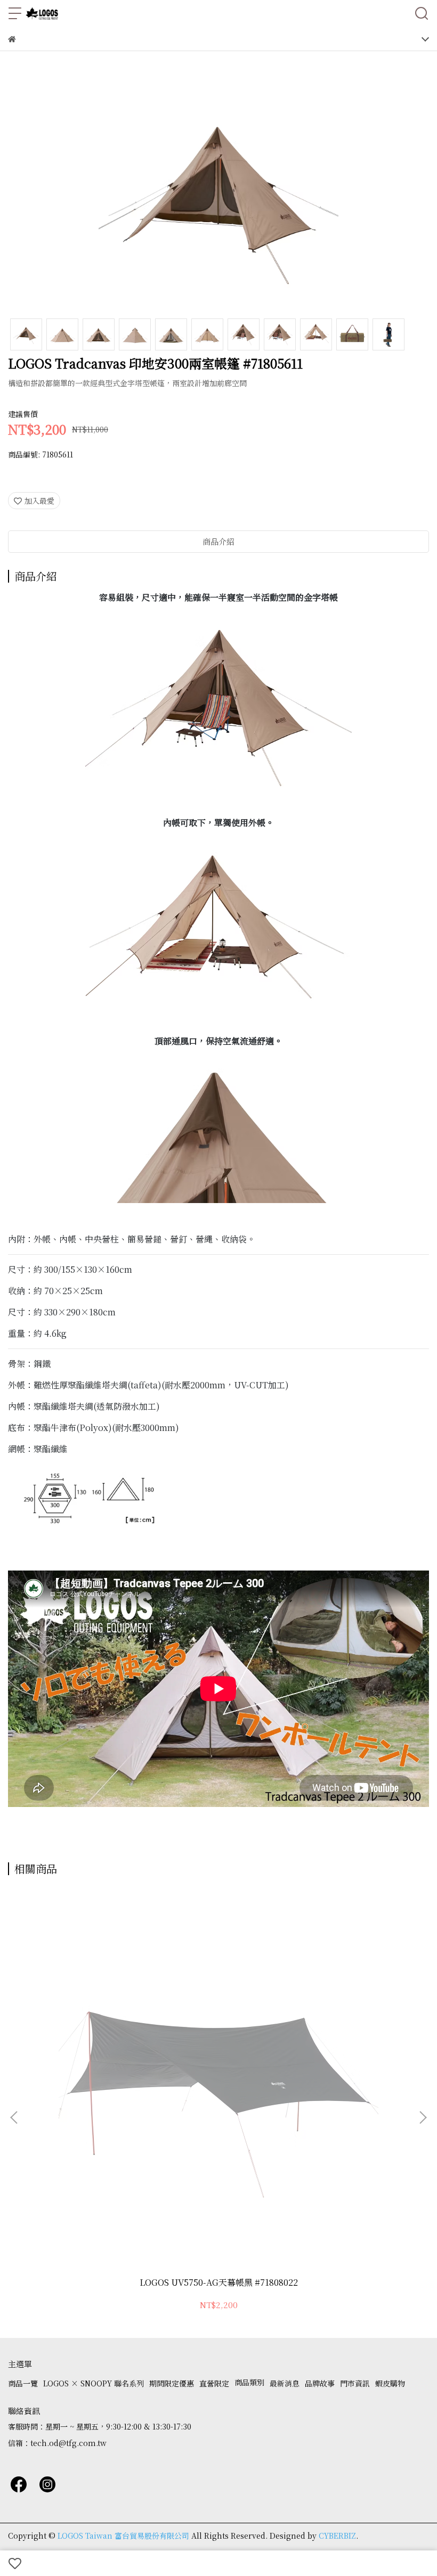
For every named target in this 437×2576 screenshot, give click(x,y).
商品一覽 (23, 2383)
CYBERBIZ (337, 2536)
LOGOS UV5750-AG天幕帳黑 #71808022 (219, 2283)
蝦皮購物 (390, 2383)
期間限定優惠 (172, 2383)
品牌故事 (320, 2383)
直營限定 (214, 2383)
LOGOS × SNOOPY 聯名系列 (94, 2383)
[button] (423, 2117)
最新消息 (285, 2383)
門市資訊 (355, 2383)
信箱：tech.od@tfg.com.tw (57, 2443)
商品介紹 (218, 541)
